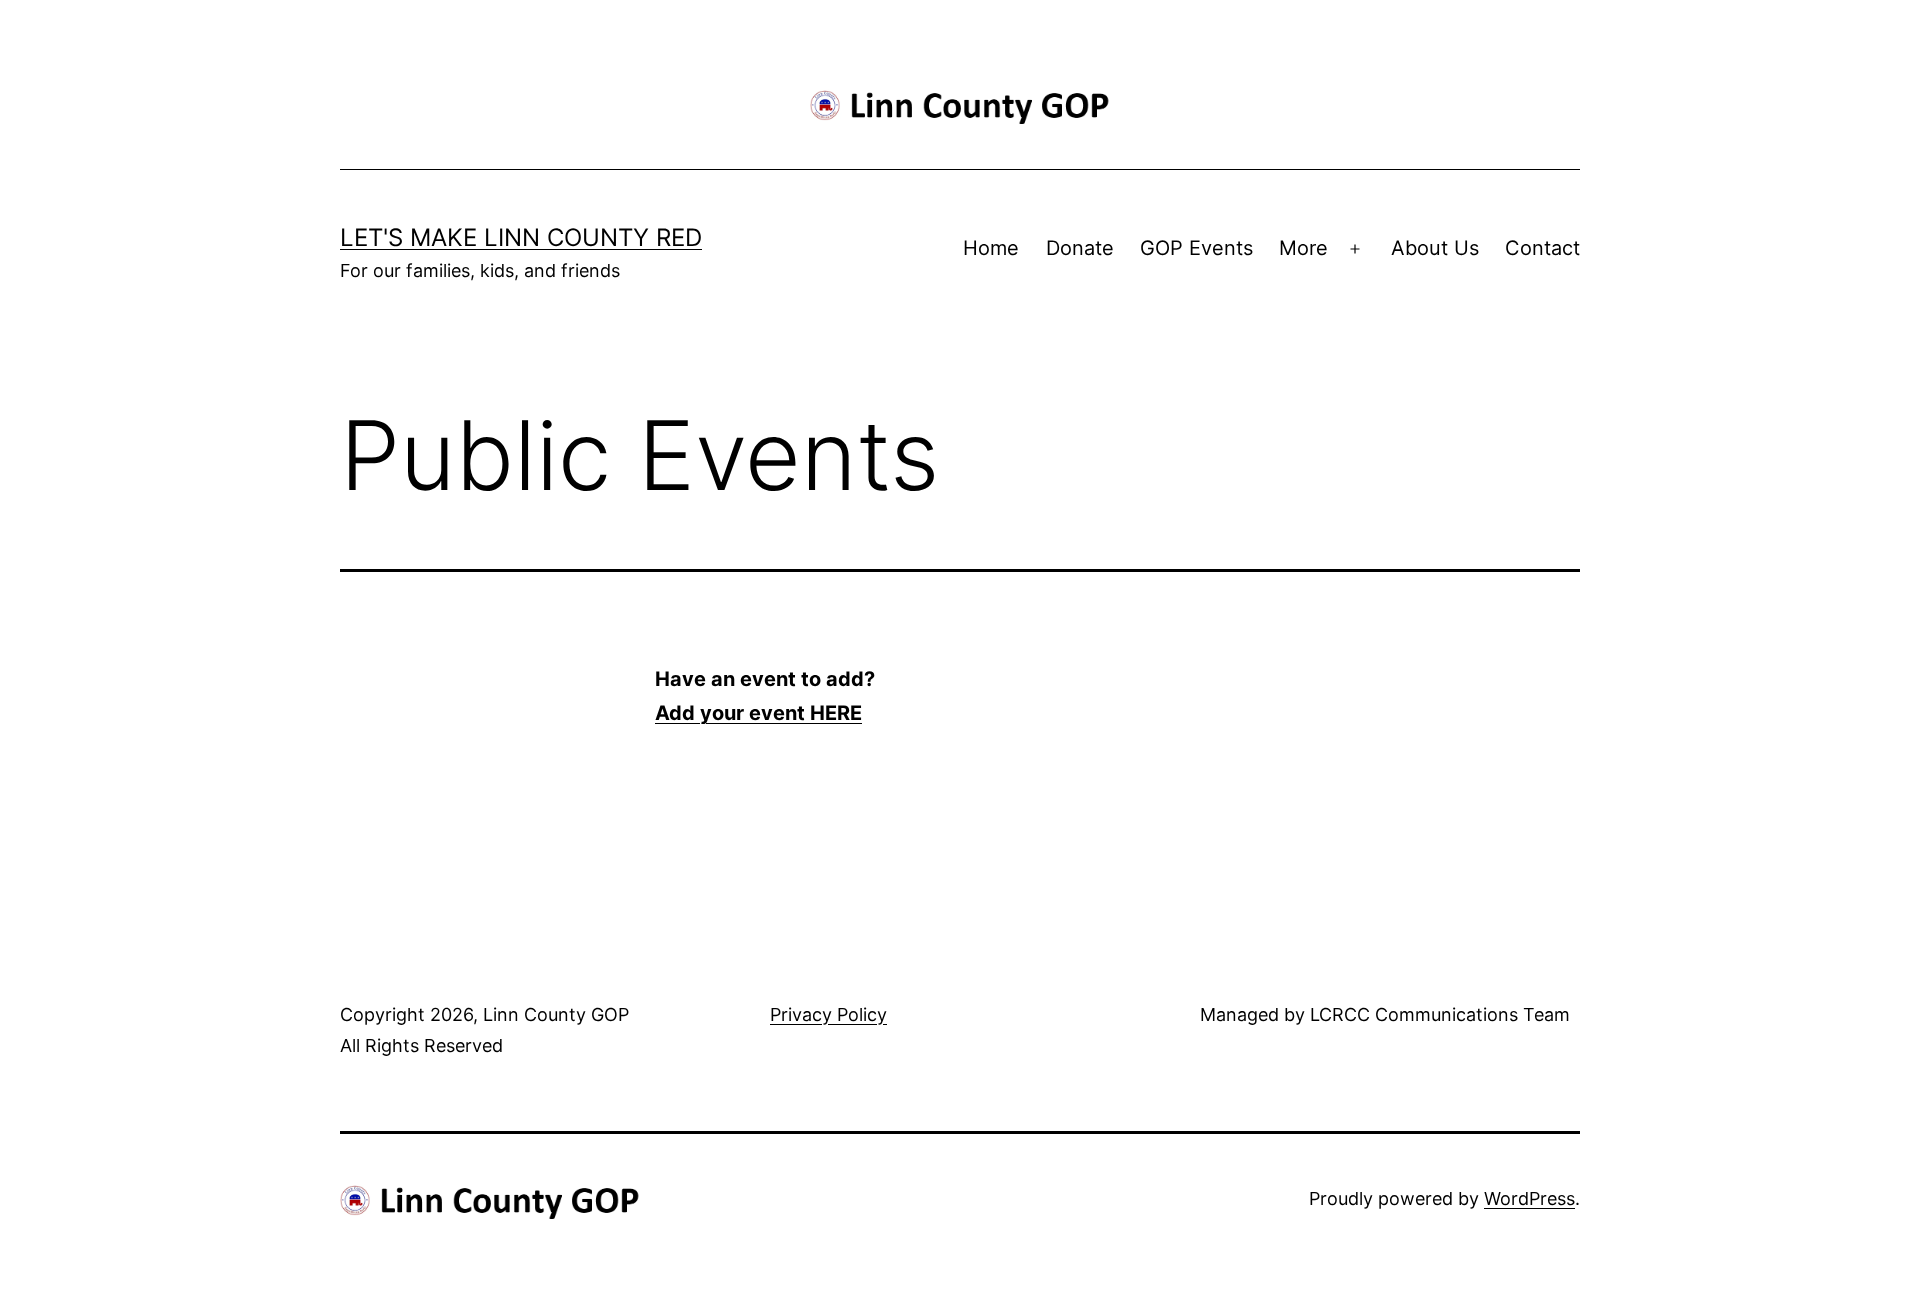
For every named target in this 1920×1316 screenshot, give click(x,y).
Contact (1542, 248)
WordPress (1529, 1198)
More (1303, 248)
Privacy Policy (828, 1014)
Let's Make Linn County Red (521, 237)
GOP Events (1196, 248)
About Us (1435, 248)
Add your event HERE (758, 713)
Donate (1080, 248)
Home (991, 248)
